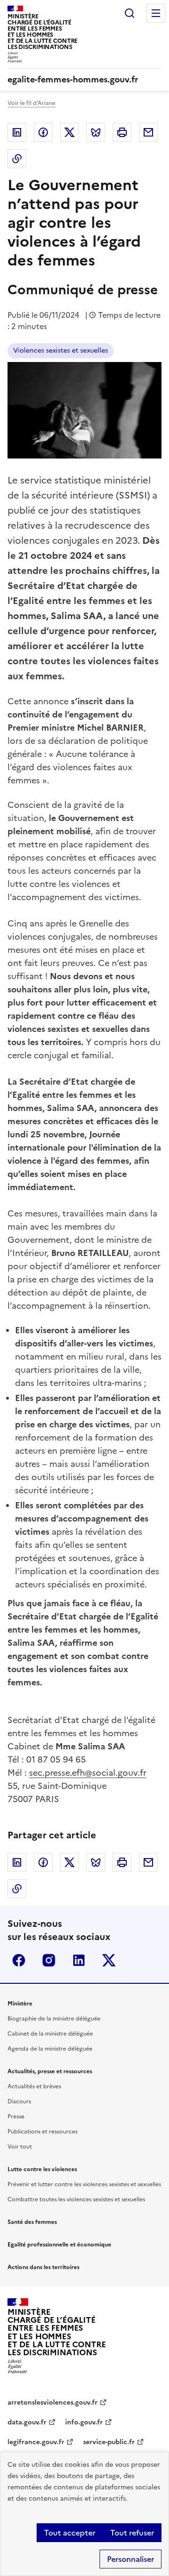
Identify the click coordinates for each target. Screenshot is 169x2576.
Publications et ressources (42, 2132)
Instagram (49, 1960)
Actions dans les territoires (43, 2267)
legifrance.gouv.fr (36, 2442)
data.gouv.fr (27, 2422)
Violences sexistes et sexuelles (61, 350)
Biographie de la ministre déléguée (54, 2019)
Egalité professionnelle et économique (59, 2245)
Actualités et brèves (34, 2086)
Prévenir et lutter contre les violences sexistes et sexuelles (84, 2184)
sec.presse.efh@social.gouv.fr (88, 1773)
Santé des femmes (32, 2222)
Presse (16, 2117)
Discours (19, 2101)
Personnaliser (131, 2559)
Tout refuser (132, 2533)
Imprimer (122, 132)
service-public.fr (109, 2442)
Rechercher (130, 13)
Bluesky (96, 132)
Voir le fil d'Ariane (31, 103)
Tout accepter (70, 2533)
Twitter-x (109, 1960)
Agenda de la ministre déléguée (50, 2049)
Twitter (69, 132)
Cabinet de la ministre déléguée (50, 2034)
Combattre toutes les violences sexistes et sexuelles (76, 2199)
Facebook (43, 132)
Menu (156, 13)
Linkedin (17, 132)
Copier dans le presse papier (17, 159)
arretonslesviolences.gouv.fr (53, 2403)
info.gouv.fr (84, 2422)
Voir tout (20, 2147)
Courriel (148, 132)
